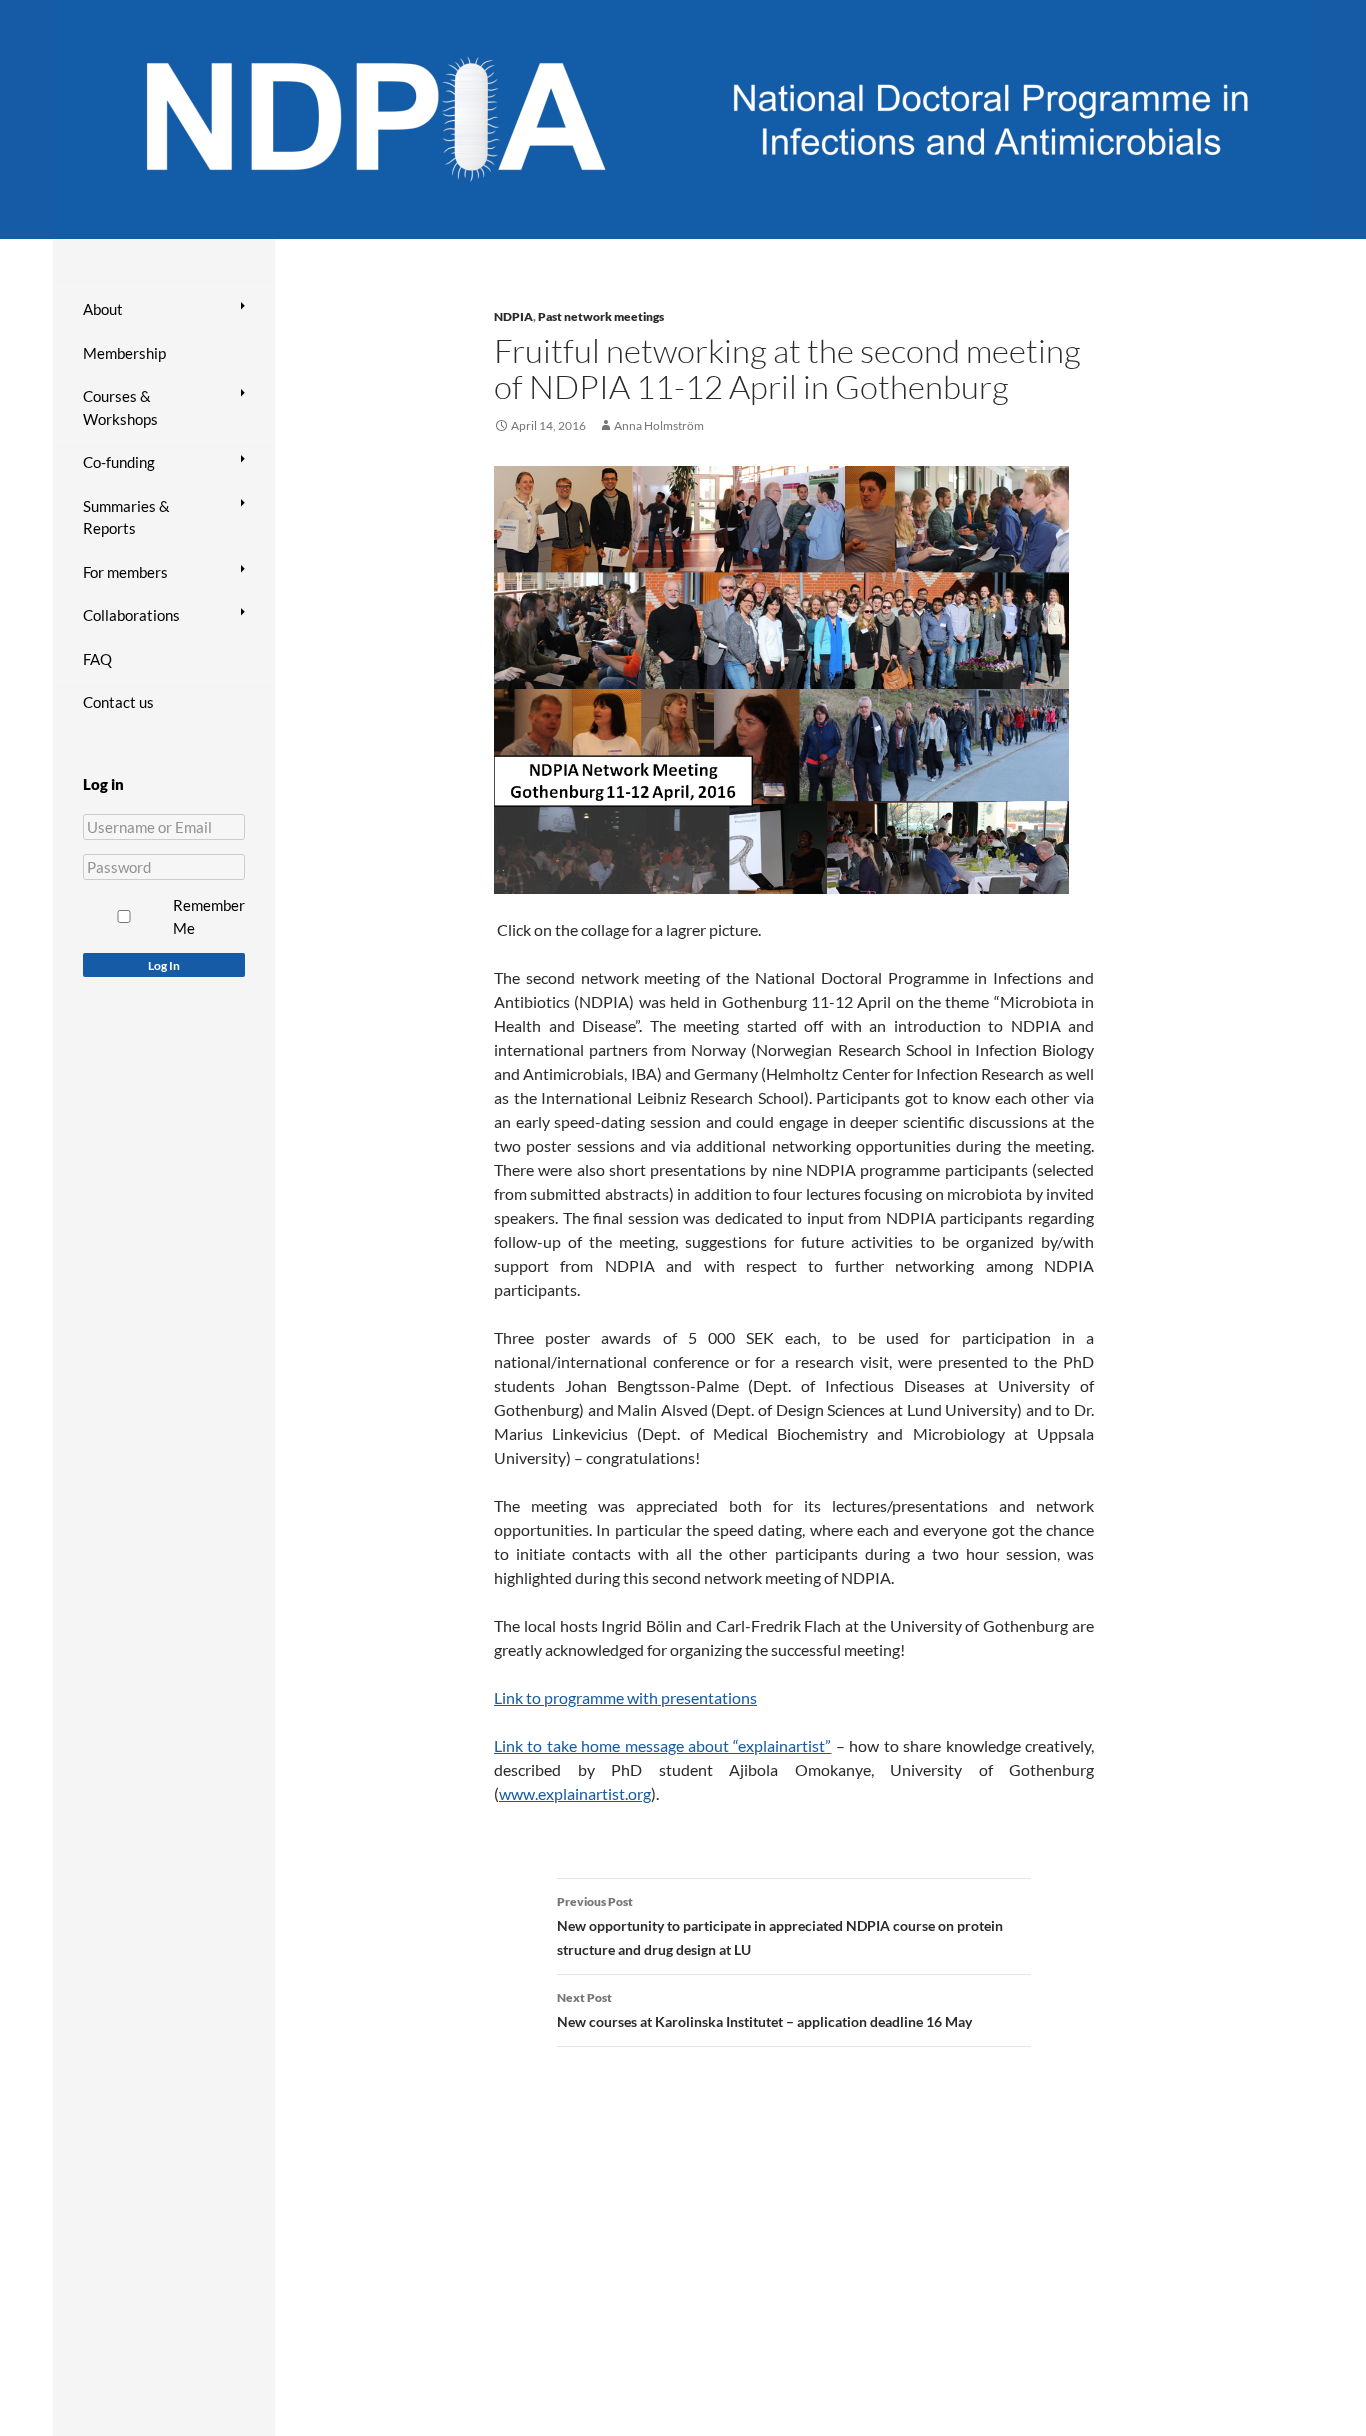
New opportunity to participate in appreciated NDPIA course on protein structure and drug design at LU (780, 1926)
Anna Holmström (659, 425)
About (103, 309)
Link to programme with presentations (625, 1697)
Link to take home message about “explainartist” (663, 1745)
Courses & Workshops (120, 407)
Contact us (118, 702)
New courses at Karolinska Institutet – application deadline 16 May (764, 2010)
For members (125, 572)
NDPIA (513, 316)
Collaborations (131, 615)
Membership (124, 353)
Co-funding (119, 462)
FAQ (97, 659)
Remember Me (209, 916)
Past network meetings (601, 316)
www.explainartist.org (575, 1793)
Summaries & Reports (126, 517)
